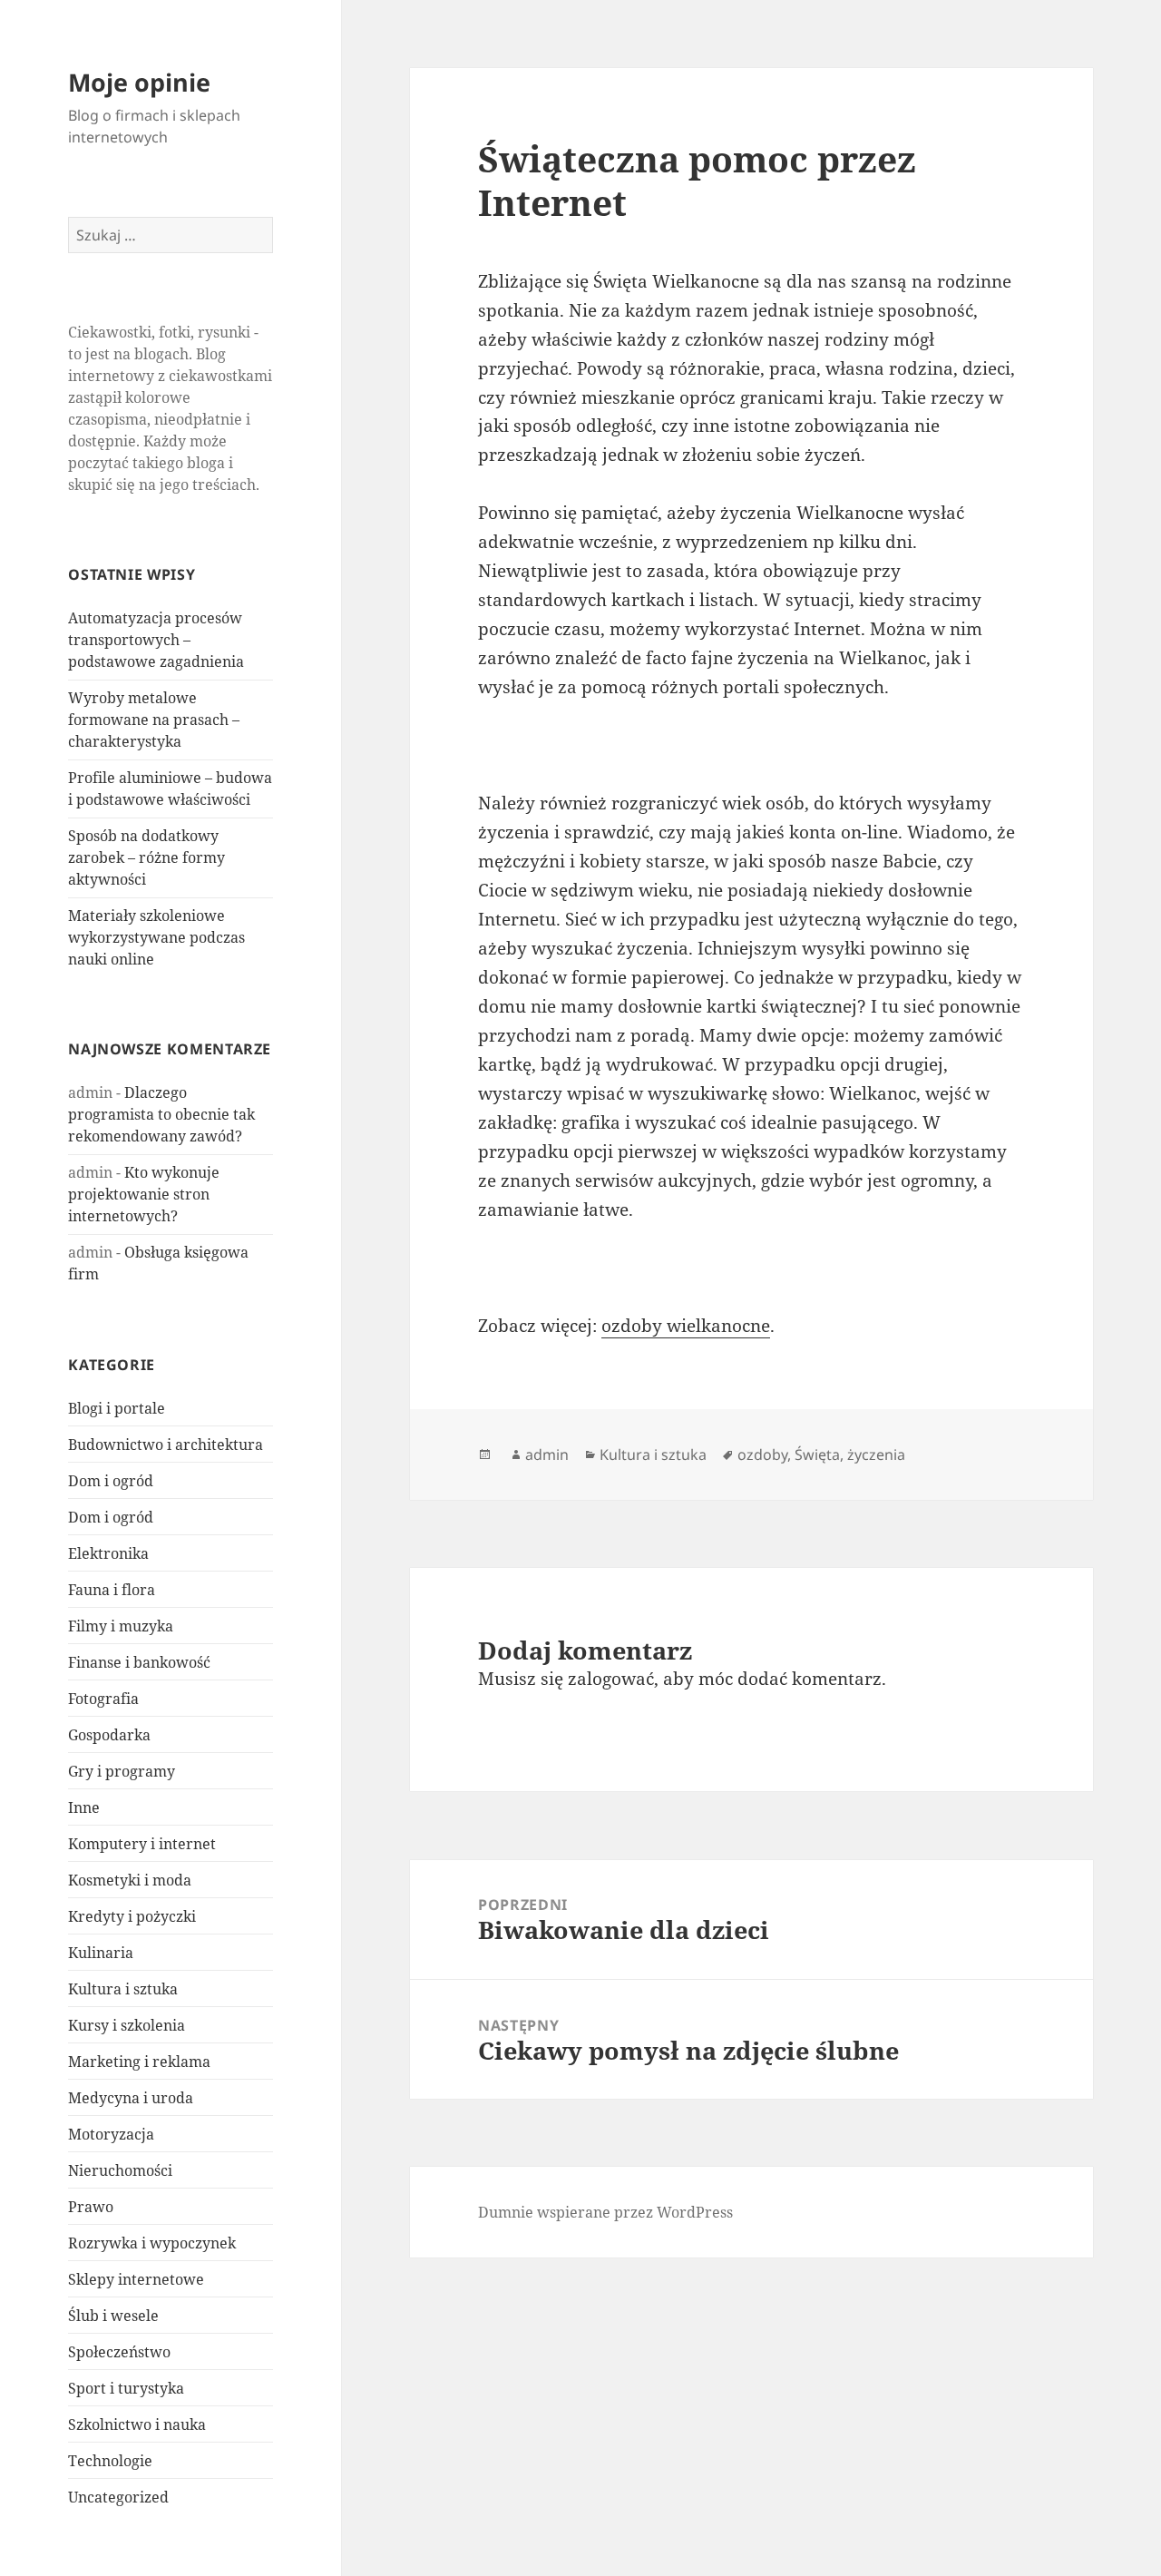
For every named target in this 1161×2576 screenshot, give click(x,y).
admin (547, 1455)
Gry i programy (122, 1771)
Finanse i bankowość (139, 1662)
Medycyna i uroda (131, 2098)
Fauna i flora (112, 1590)
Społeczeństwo (119, 2352)
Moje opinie (139, 82)
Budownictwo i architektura (166, 1445)
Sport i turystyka (126, 2388)
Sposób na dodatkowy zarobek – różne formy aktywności (146, 857)
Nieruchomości (120, 2170)
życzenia (876, 1455)
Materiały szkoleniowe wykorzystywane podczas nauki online (156, 937)
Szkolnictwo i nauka (137, 2424)
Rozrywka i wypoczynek (152, 2243)
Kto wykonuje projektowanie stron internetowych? (144, 1194)
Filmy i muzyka (121, 1626)
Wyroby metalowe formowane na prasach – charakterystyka (154, 720)
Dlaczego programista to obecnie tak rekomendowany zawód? (161, 1114)
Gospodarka (109, 1735)
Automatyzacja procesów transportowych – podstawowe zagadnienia (156, 640)
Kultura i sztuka (123, 1989)
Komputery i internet (142, 1844)
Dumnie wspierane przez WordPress (605, 2212)
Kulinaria (101, 1953)
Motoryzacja (111, 2134)
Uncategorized (118, 2497)
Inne (84, 1807)
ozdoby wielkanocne (686, 1326)
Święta (817, 1455)
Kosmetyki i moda (130, 1880)
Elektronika (108, 1553)
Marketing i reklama (139, 2062)
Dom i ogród (111, 1481)
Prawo (91, 2207)
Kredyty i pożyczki (132, 1916)
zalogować (611, 1679)
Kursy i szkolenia (127, 2025)
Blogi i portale (117, 1408)
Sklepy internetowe (136, 2279)
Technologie (110, 2461)
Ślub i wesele (113, 2316)
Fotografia (103, 1699)
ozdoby (762, 1455)
